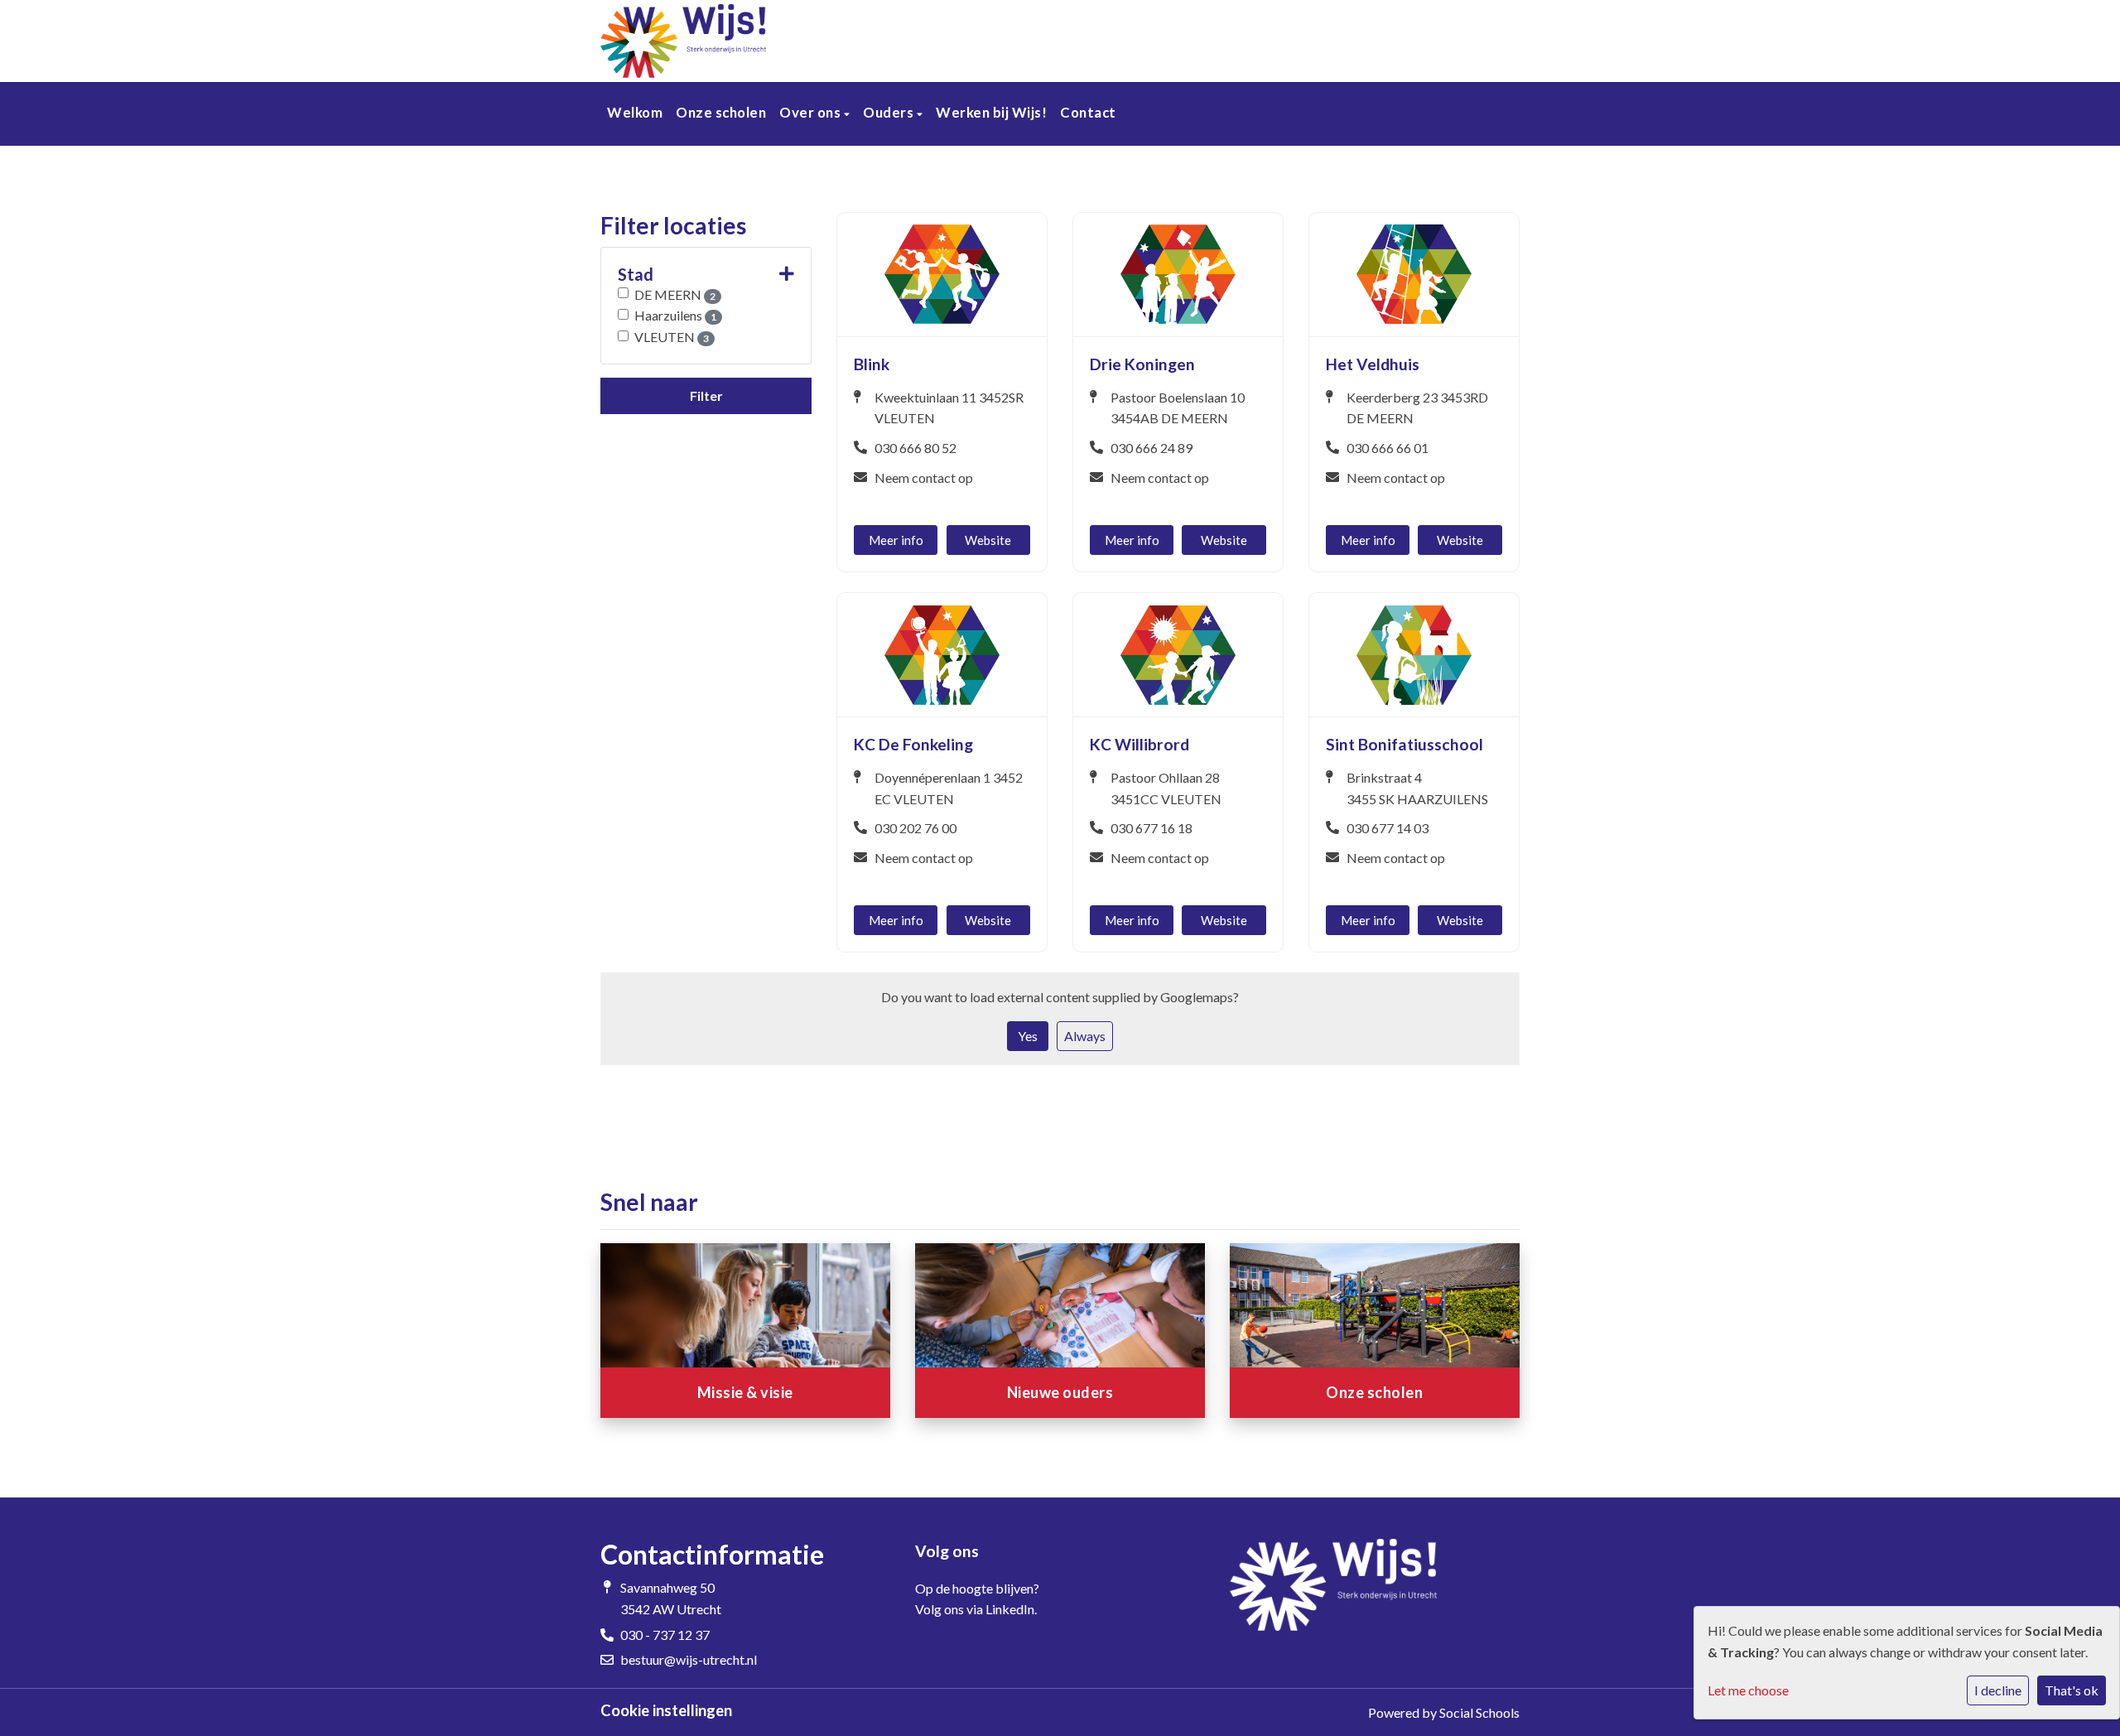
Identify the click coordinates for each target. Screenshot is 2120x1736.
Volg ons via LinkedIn (975, 1609)
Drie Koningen (1142, 364)
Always (1085, 1036)
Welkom (635, 112)
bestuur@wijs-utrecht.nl (689, 1659)
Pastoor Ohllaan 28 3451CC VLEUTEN (1166, 788)
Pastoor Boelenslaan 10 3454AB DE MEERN (1178, 408)
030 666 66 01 (1388, 448)
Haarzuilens (675, 315)
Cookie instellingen (666, 1710)
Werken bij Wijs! (991, 112)
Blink (872, 364)
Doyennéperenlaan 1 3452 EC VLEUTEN (949, 788)
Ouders (890, 112)
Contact (1088, 112)
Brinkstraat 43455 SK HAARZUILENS (1417, 788)
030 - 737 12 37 (665, 1635)
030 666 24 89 (1152, 448)
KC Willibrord (1139, 744)
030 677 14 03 (1388, 828)
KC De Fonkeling (913, 744)
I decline (1998, 1690)
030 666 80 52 (915, 448)
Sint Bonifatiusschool (1404, 744)
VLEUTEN (672, 337)
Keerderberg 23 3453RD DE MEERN (1417, 408)
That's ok (2072, 1690)
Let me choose (1748, 1690)
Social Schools (1479, 1712)
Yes (1028, 1036)
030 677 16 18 (1152, 828)
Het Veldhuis (1373, 364)
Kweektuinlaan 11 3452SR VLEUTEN (949, 408)
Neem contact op (924, 477)
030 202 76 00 (915, 828)
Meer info (896, 540)
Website (988, 540)
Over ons (812, 112)
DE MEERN (675, 294)
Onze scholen (721, 112)
